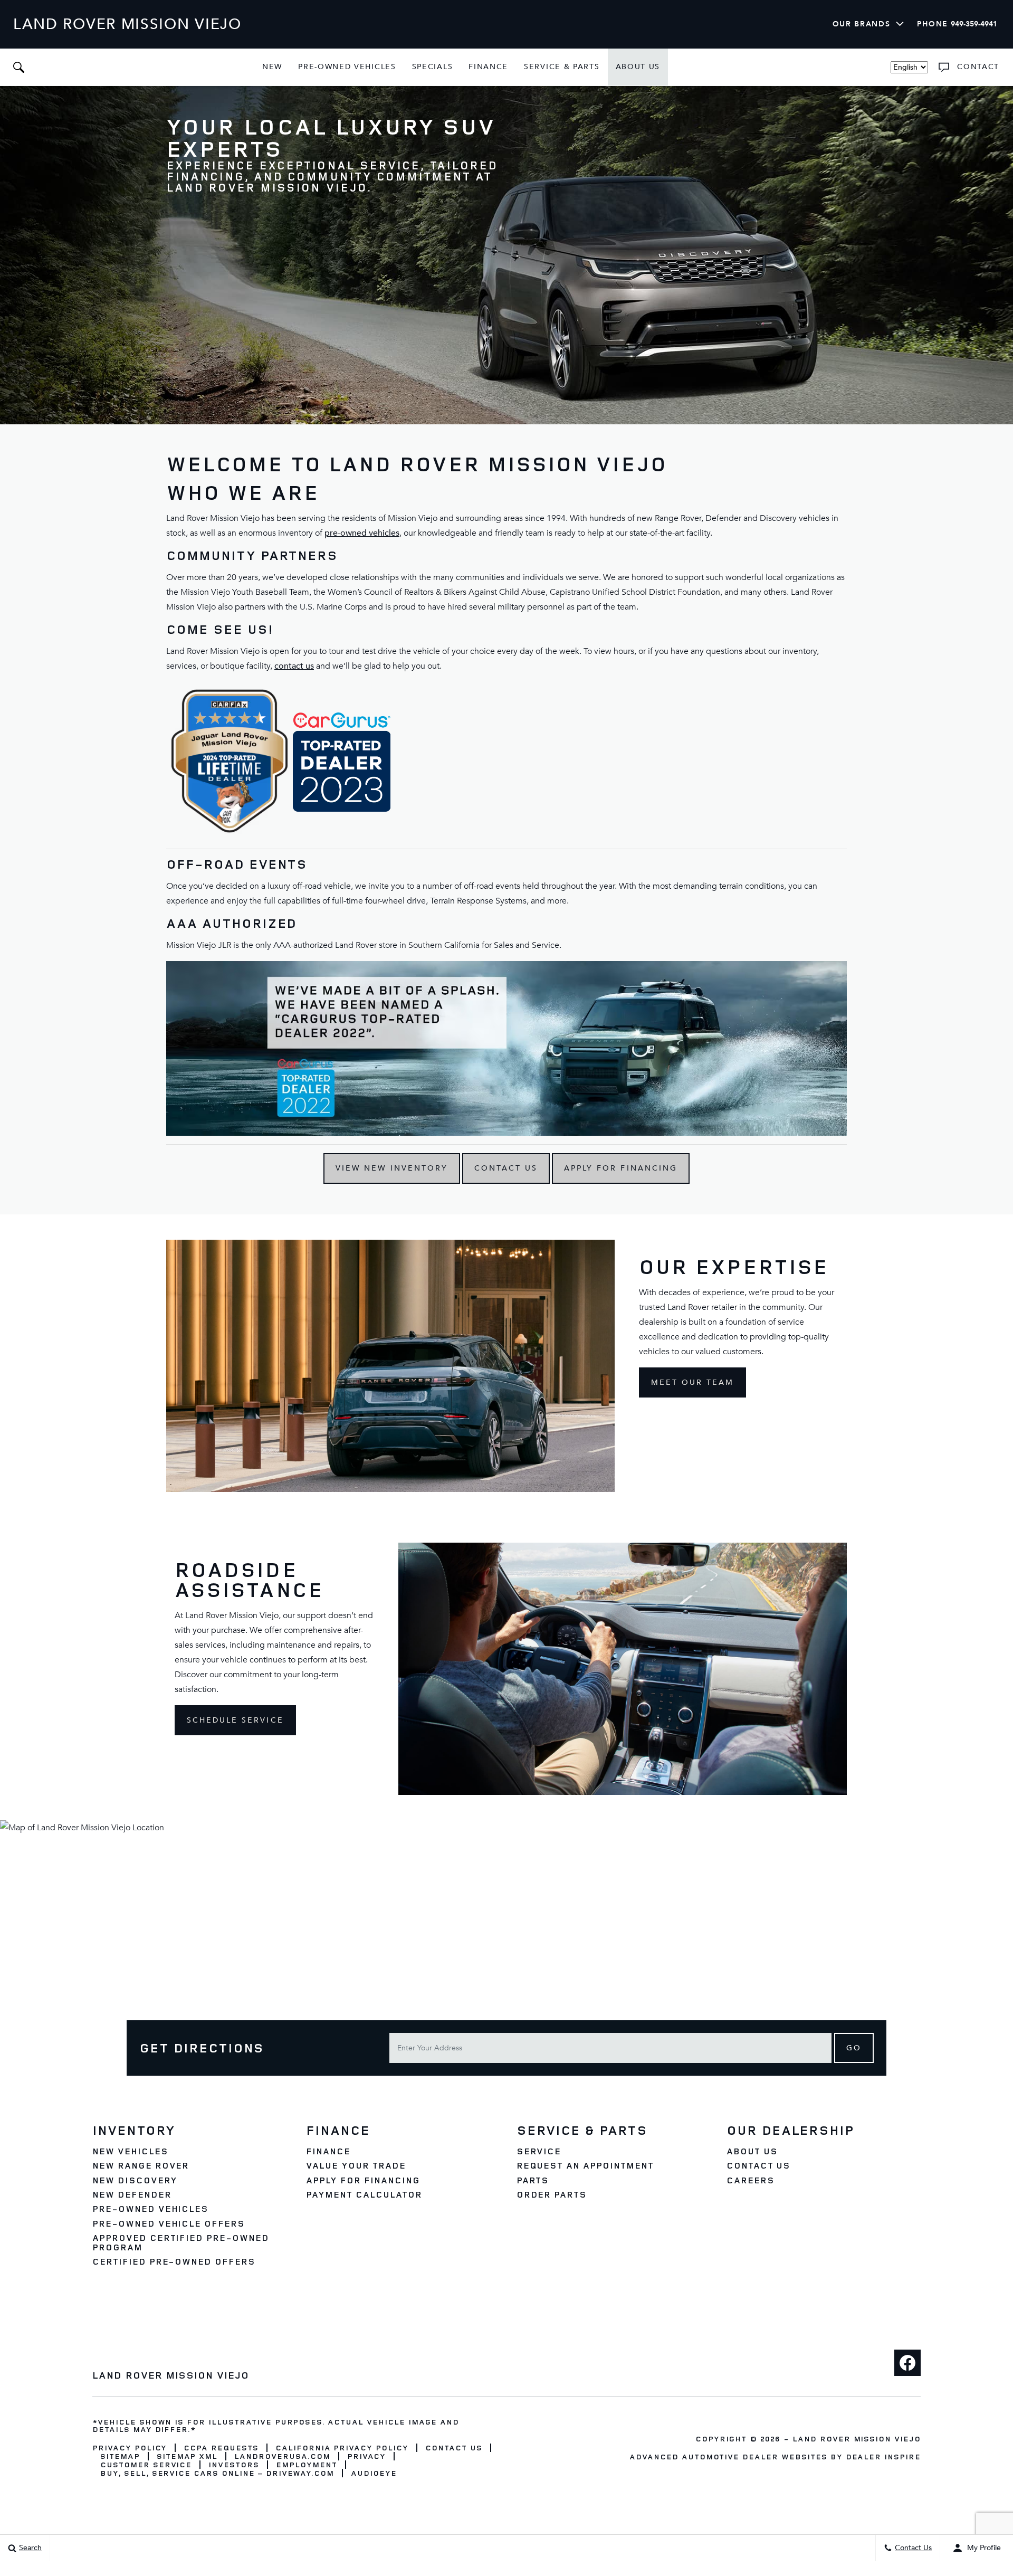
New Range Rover (141, 2165)
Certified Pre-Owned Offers (174, 2261)
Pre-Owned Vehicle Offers (169, 2223)
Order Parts (552, 2194)
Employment (307, 2464)
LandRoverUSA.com (282, 2456)
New (272, 67)
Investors (234, 2464)
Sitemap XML (187, 2456)
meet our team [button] (693, 1382)
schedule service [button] (235, 1720)
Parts (533, 2180)
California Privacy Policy (342, 2447)
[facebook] (907, 2363)
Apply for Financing (363, 2180)
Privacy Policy (130, 2447)
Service (539, 2151)
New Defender (132, 2194)
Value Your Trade (356, 2165)
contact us (294, 666)
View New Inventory (392, 1168)
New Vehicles (130, 2151)
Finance (488, 67)
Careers (751, 2180)
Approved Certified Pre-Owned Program (181, 2242)
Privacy (367, 2456)
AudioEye (374, 2473)
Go (854, 2048)
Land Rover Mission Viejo (857, 2439)
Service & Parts (562, 67)
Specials (433, 67)
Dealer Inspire (883, 2456)
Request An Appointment (585, 2165)
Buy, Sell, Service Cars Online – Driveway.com (217, 2473)
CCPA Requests (221, 2447)
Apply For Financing (621, 1168)
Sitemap (120, 2456)
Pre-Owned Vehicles (347, 67)
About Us (638, 67)
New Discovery (135, 2180)
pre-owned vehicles (362, 533)
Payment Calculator (364, 2194)
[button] (18, 67)
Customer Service (146, 2464)
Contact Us (506, 1168)
